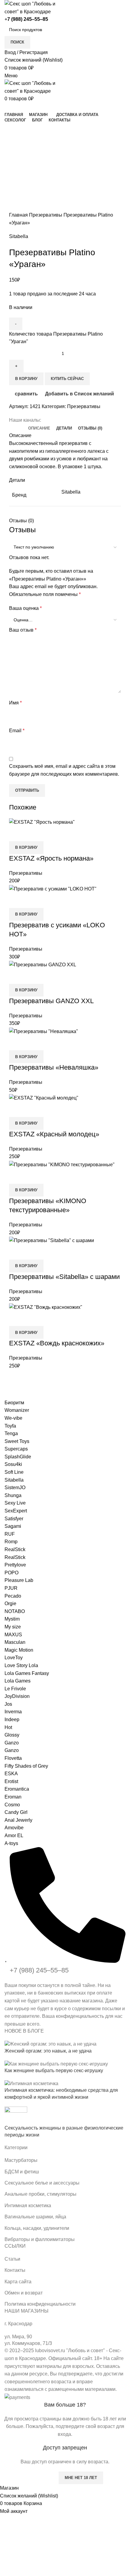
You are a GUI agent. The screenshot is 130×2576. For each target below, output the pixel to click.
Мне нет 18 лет (81, 2478)
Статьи (12, 2259)
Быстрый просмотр (33, 1319)
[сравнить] (17, 1319)
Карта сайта (18, 2282)
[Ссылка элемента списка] (65, 1937)
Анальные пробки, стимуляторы (41, 2194)
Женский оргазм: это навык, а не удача (48, 2051)
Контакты (15, 2270)
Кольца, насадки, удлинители (37, 2228)
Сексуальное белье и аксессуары (42, 2183)
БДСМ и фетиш (22, 2172)
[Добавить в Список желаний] (49, 1319)
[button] (26, 1332)
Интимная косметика (28, 2206)
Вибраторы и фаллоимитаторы (40, 2239)
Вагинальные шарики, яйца (35, 2217)
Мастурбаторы (21, 2160)
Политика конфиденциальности (40, 2304)
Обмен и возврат (24, 2293)
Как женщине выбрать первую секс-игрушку (54, 2070)
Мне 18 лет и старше (29, 2478)
